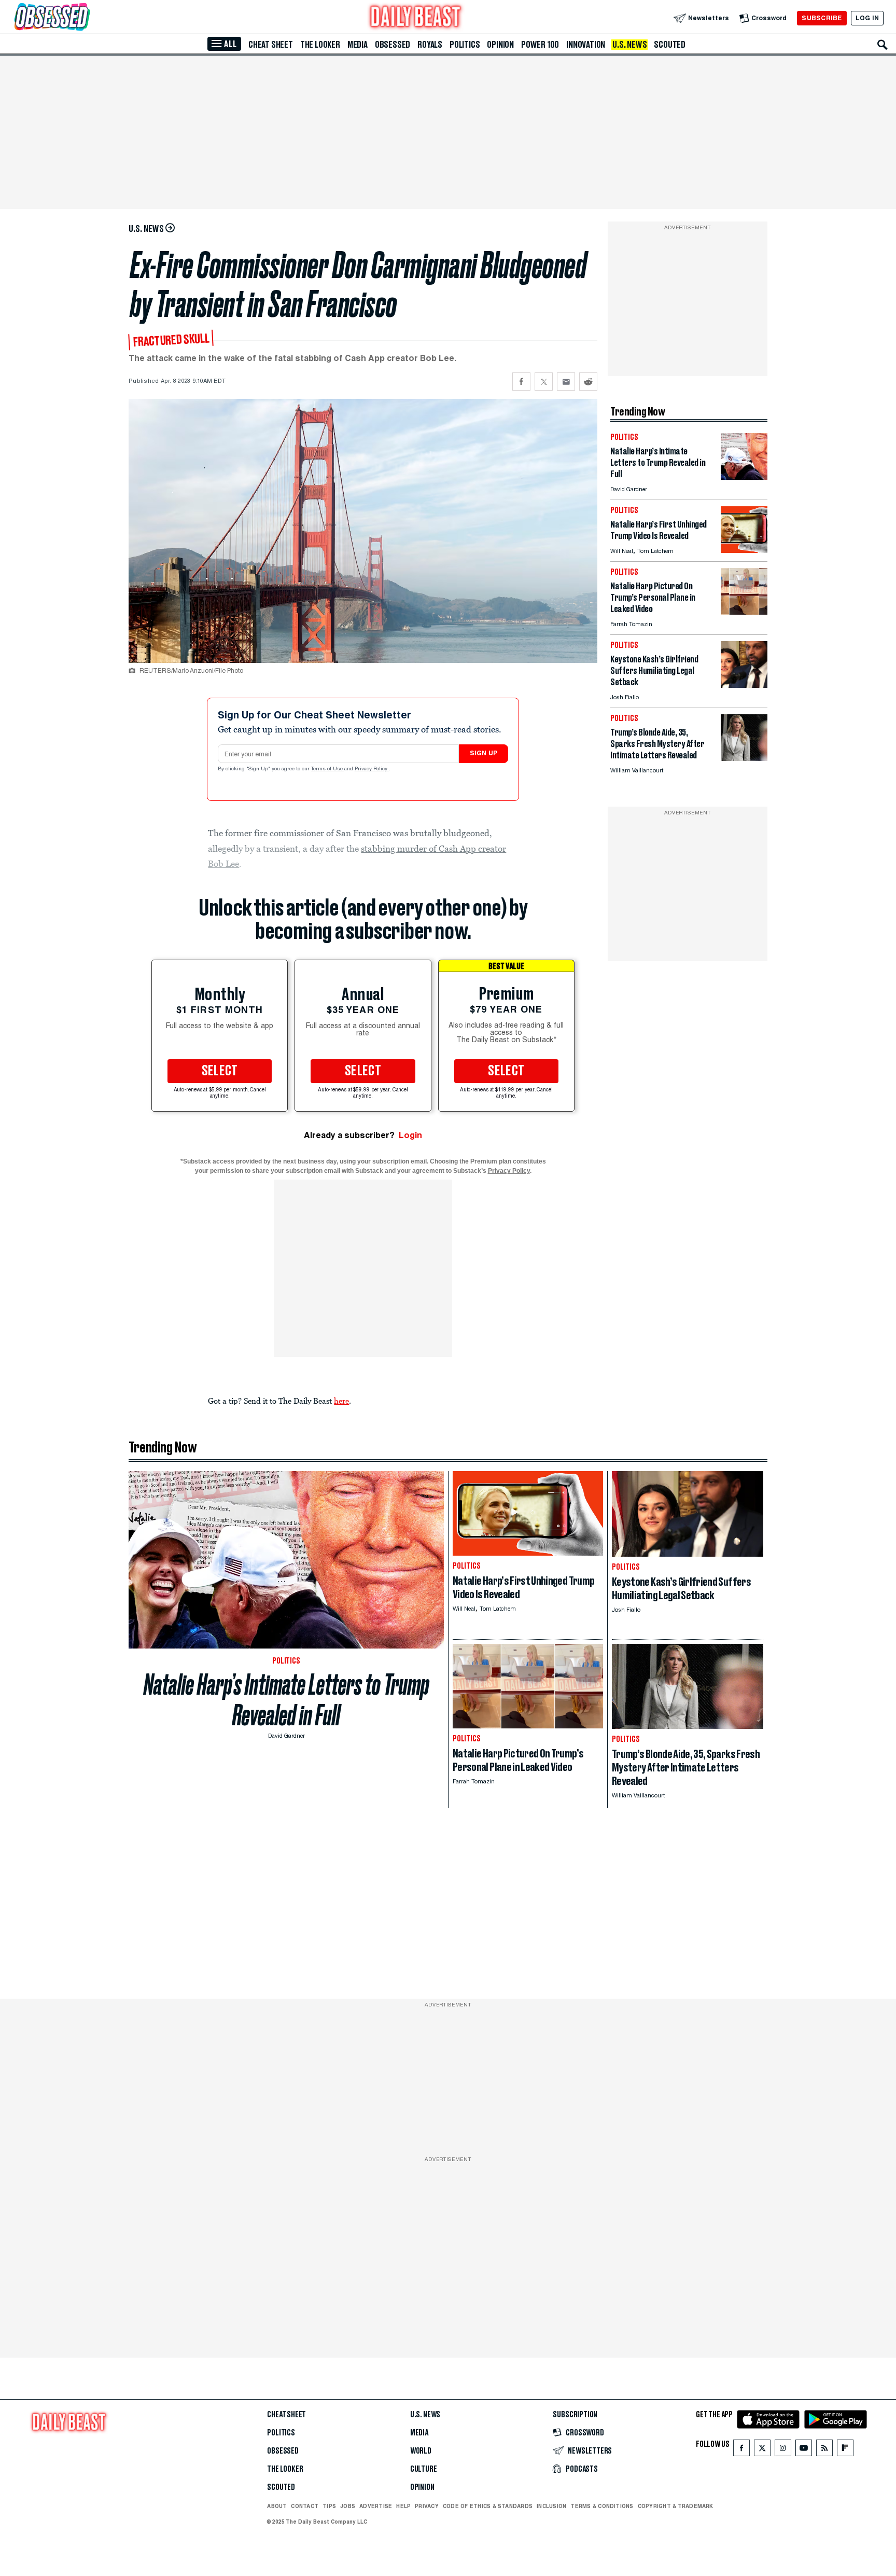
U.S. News (629, 45)
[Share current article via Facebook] (521, 382)
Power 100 (540, 45)
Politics (465, 45)
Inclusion (551, 2506)
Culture (424, 2469)
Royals (430, 45)
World (421, 2451)
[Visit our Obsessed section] (85, 18)
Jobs (348, 2506)
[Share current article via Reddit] (588, 382)
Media (358, 45)
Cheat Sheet (271, 45)
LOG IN (867, 18)
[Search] (883, 45)
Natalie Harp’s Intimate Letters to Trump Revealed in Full (286, 1700)
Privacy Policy (372, 769)
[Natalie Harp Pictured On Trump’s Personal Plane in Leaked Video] (744, 612)
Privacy (427, 2506)
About (277, 2506)
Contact (305, 2506)
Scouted (670, 45)
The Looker (320, 45)
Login (410, 1135)
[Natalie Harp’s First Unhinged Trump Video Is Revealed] (744, 550)
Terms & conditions (602, 2506)
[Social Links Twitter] (762, 2450)
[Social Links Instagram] (783, 2450)
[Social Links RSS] (824, 2450)
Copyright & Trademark (676, 2506)
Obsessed (393, 45)
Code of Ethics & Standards (488, 2506)
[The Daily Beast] (416, 18)
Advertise (376, 2506)
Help (403, 2506)
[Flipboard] (845, 2450)
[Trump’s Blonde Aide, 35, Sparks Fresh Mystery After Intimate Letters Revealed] (744, 758)
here (341, 1401)
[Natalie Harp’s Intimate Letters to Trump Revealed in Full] (744, 477)
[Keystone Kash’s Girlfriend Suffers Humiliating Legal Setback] (744, 685)
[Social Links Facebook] (741, 2450)
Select (220, 1071)
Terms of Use (328, 769)
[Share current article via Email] (566, 382)
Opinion (500, 45)
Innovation (586, 45)
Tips (329, 2506)
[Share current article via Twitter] (544, 382)
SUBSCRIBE (822, 18)
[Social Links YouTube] (804, 2450)
